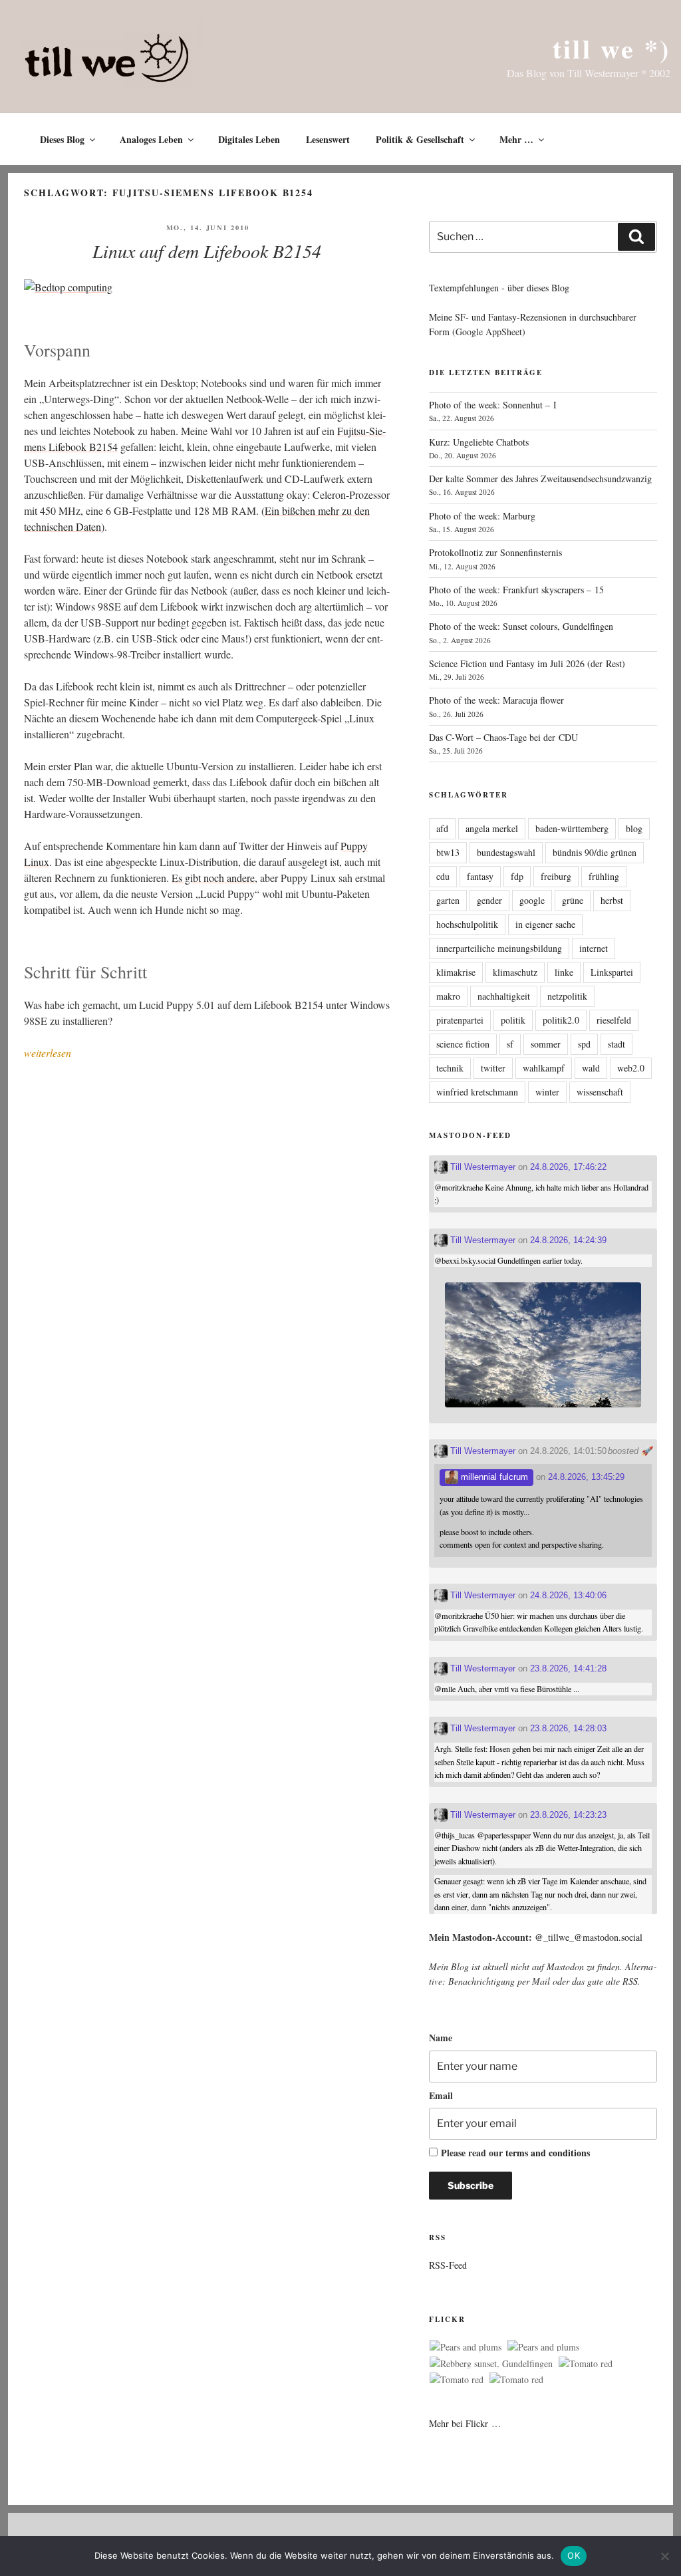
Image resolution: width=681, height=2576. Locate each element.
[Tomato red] (586, 2364)
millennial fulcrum (493, 1477)
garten (448, 900)
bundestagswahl (506, 852)
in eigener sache (545, 924)
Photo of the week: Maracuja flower (496, 700)
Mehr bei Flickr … (465, 2423)
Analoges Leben (151, 139)
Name (441, 2038)
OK (574, 2555)
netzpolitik (567, 996)
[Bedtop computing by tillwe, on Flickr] (68, 287)
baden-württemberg (572, 828)
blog (634, 828)
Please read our (515, 2153)
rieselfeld (614, 1020)
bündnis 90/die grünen (595, 852)
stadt (616, 1044)
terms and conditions (548, 2153)
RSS (630, 1981)
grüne (573, 900)
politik (513, 1020)
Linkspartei (612, 972)
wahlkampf (544, 1068)
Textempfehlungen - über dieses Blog (499, 288)
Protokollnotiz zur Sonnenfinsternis (495, 552)
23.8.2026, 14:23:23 (568, 1815)
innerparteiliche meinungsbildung (499, 948)
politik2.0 (561, 1020)
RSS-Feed (448, 2265)
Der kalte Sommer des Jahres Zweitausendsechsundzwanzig (540, 479)
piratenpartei (460, 1020)
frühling (604, 876)
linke (564, 972)
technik (450, 1068)
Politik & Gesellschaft (420, 139)
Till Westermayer (481, 1167)
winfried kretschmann (477, 1092)
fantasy (480, 876)
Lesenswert (328, 139)
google (532, 900)
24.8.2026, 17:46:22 (568, 1167)
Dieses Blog (62, 139)
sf (510, 1044)
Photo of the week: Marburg (482, 516)
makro (448, 996)
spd (584, 1044)
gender (489, 900)
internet (594, 948)
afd (442, 828)
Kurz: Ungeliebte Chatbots (479, 442)
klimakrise (456, 972)
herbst (612, 900)
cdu (443, 876)
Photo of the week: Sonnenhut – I (493, 405)
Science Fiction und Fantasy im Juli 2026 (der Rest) (527, 663)
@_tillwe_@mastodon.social (589, 1937)
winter (547, 1092)
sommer (546, 1044)
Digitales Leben (249, 139)
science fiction (463, 1044)
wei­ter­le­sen (48, 1053)
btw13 (448, 852)
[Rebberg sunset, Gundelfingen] (491, 2364)
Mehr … (516, 139)
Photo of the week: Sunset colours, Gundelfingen (521, 626)
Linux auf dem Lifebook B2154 (207, 251)
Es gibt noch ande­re (213, 878)
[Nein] (664, 2556)
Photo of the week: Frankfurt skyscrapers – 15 (516, 590)
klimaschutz (515, 972)
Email (441, 2095)
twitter (493, 1068)
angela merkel (492, 828)
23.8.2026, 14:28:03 (568, 1728)
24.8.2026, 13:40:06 (568, 1595)
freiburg (556, 876)
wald (591, 1068)
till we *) (612, 48)
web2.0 (631, 1068)
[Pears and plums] (466, 2347)
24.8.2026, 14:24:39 (568, 1240)
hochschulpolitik (467, 924)
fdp (517, 876)
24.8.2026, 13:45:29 (586, 1477)
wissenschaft (600, 1092)
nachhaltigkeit (504, 996)
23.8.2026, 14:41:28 (568, 1668)
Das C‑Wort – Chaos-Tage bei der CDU (503, 737)
